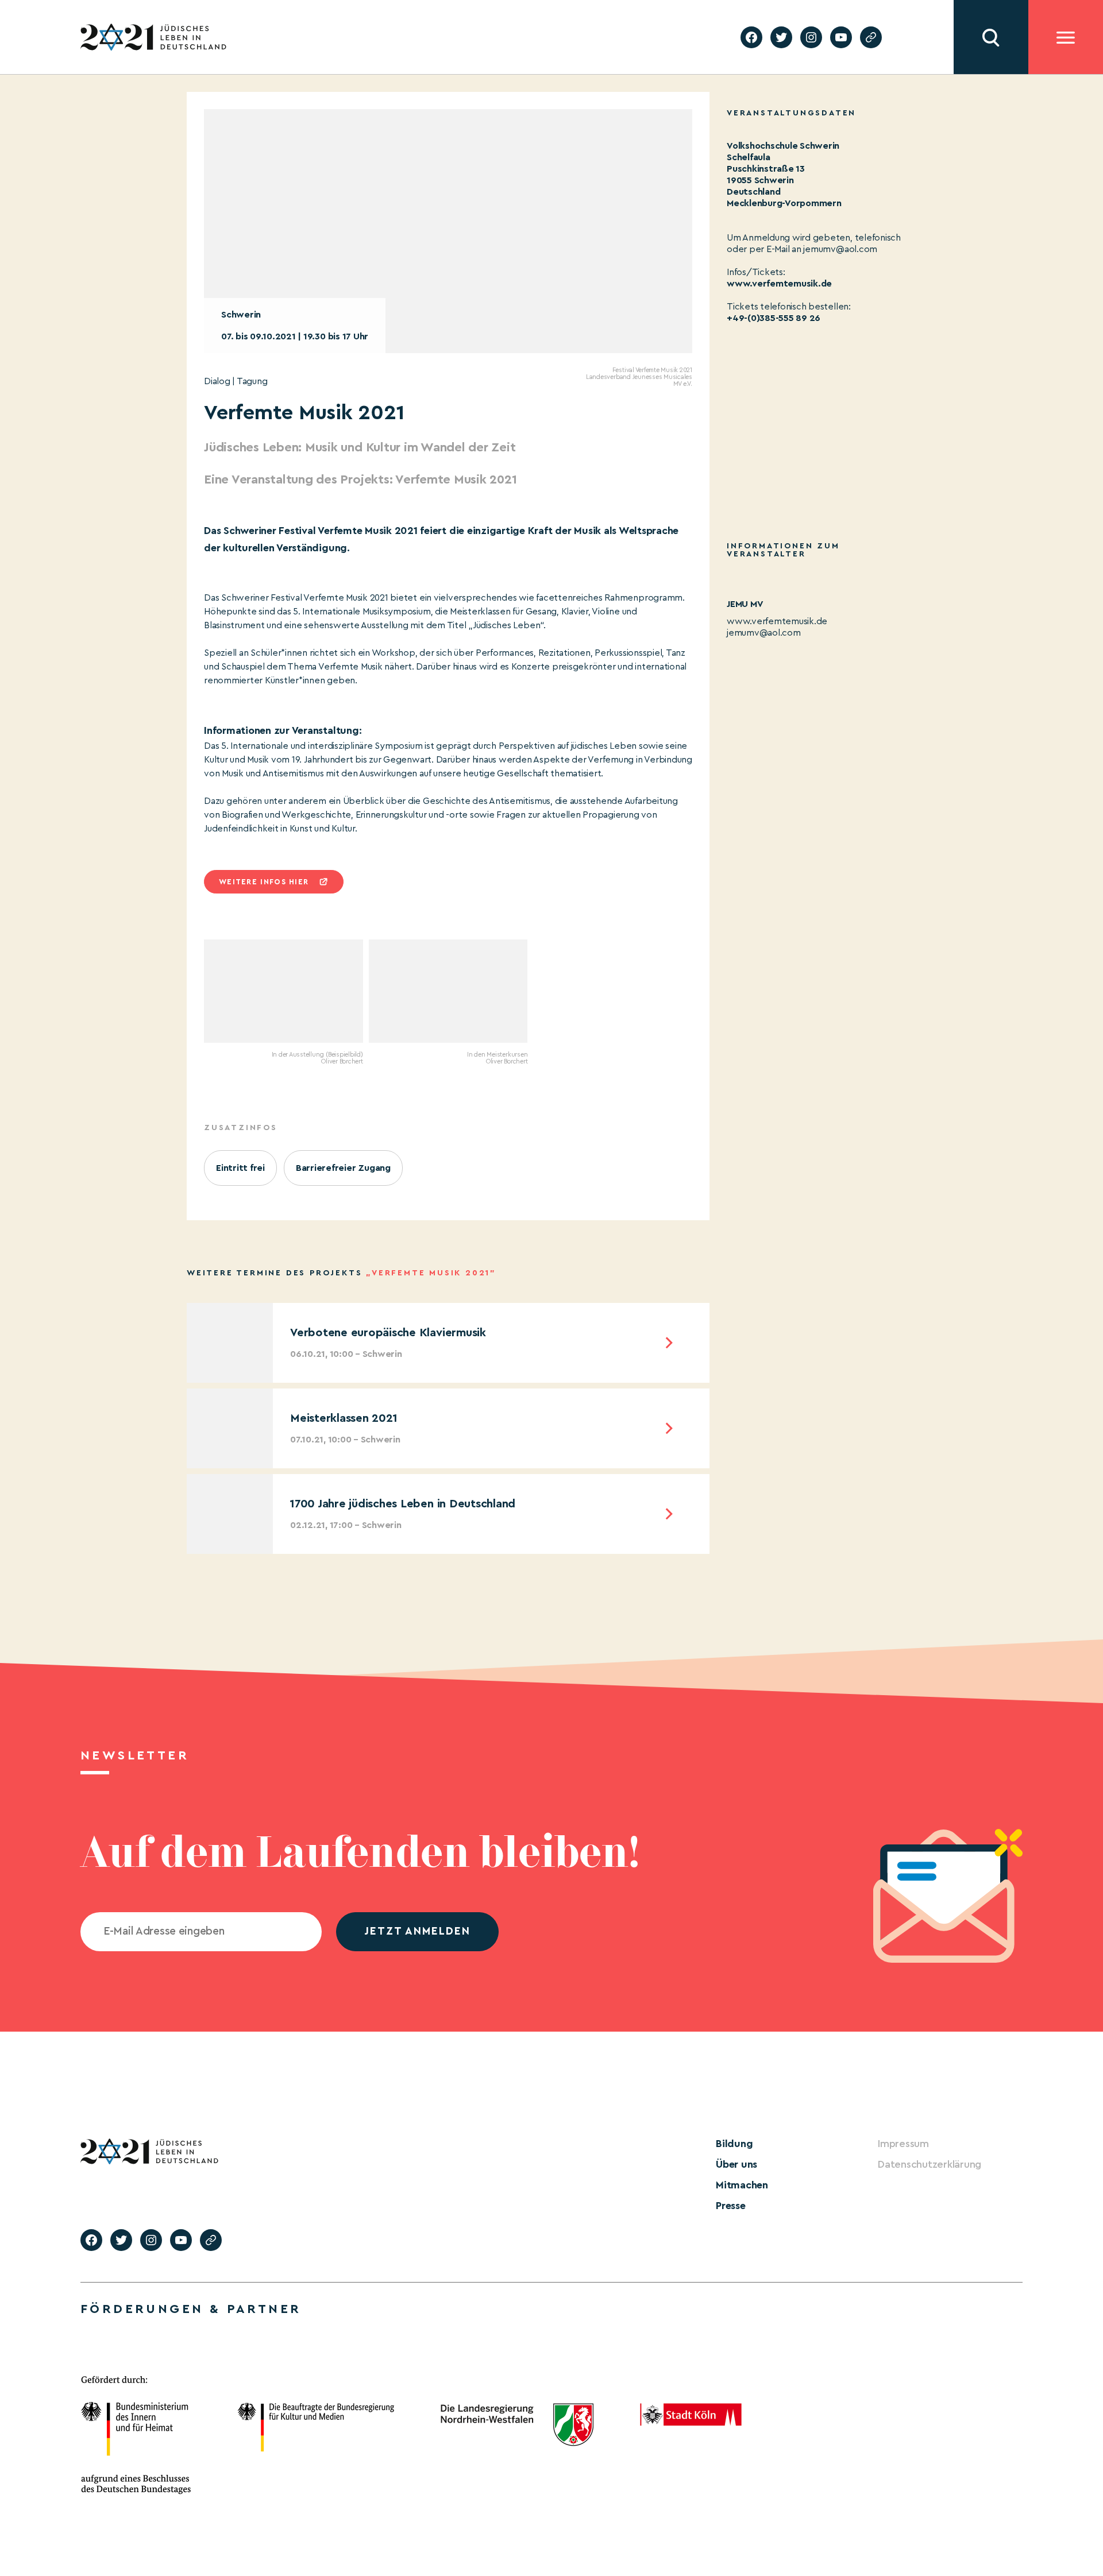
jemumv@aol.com (764, 633)
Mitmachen (742, 2185)
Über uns (736, 2164)
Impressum (903, 2144)
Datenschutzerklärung (930, 2164)
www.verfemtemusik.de (779, 284)
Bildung (734, 2144)
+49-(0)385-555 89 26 (774, 318)
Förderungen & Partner (191, 2309)
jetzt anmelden (417, 1931)
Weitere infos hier (264, 882)
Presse (731, 2206)
